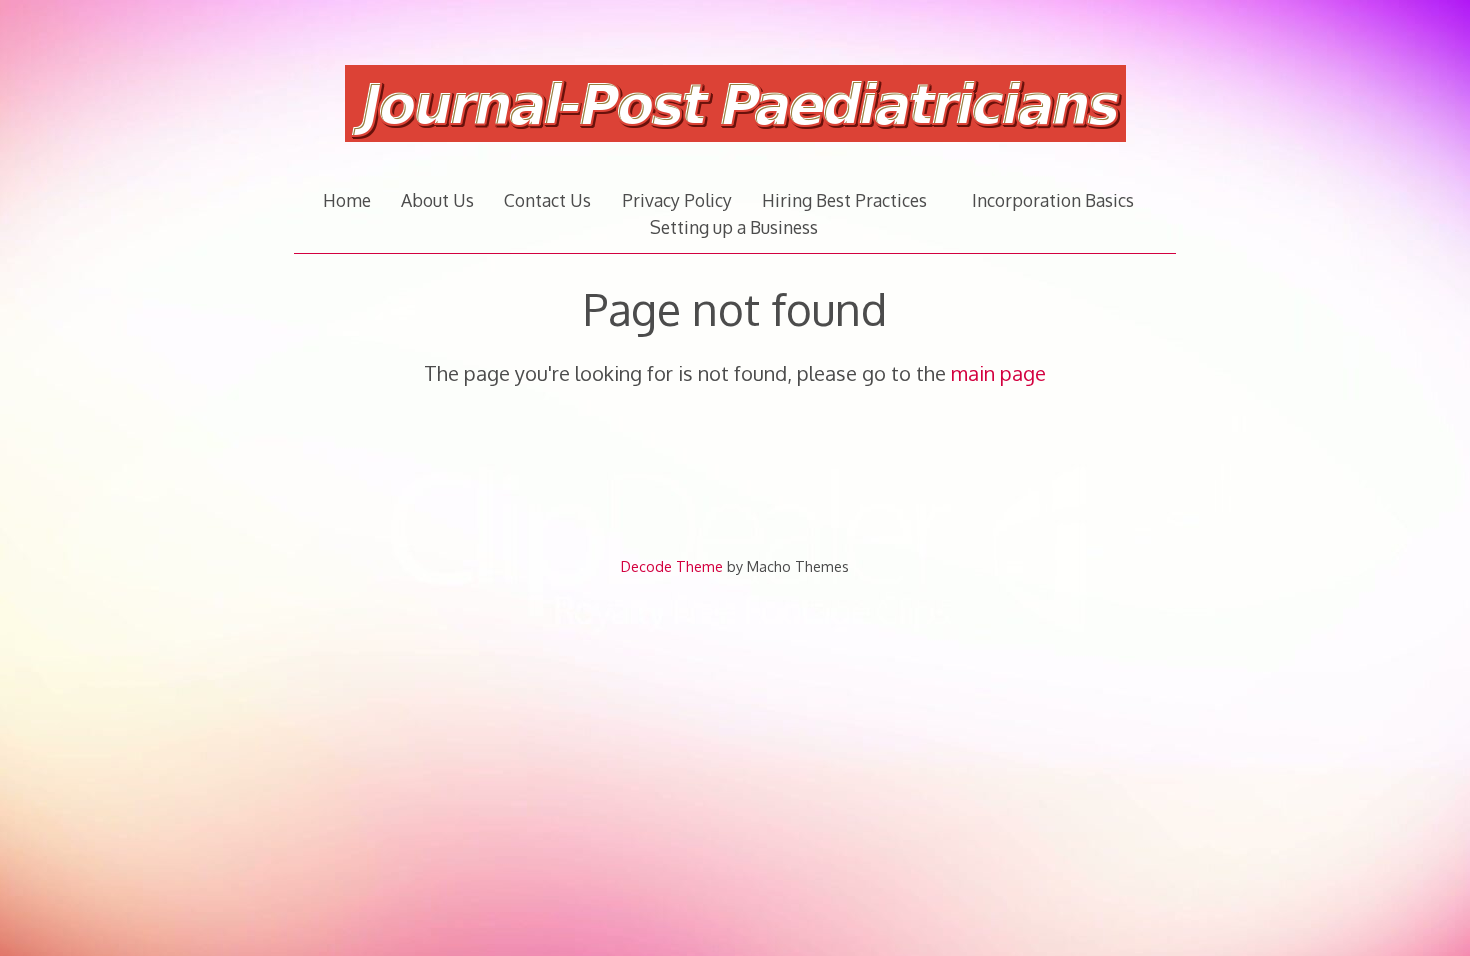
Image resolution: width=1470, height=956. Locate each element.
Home (347, 200)
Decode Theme (672, 566)
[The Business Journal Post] (735, 153)
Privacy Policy (677, 200)
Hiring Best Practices (844, 200)
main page (998, 373)
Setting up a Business (734, 227)
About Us (437, 200)
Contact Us (547, 200)
